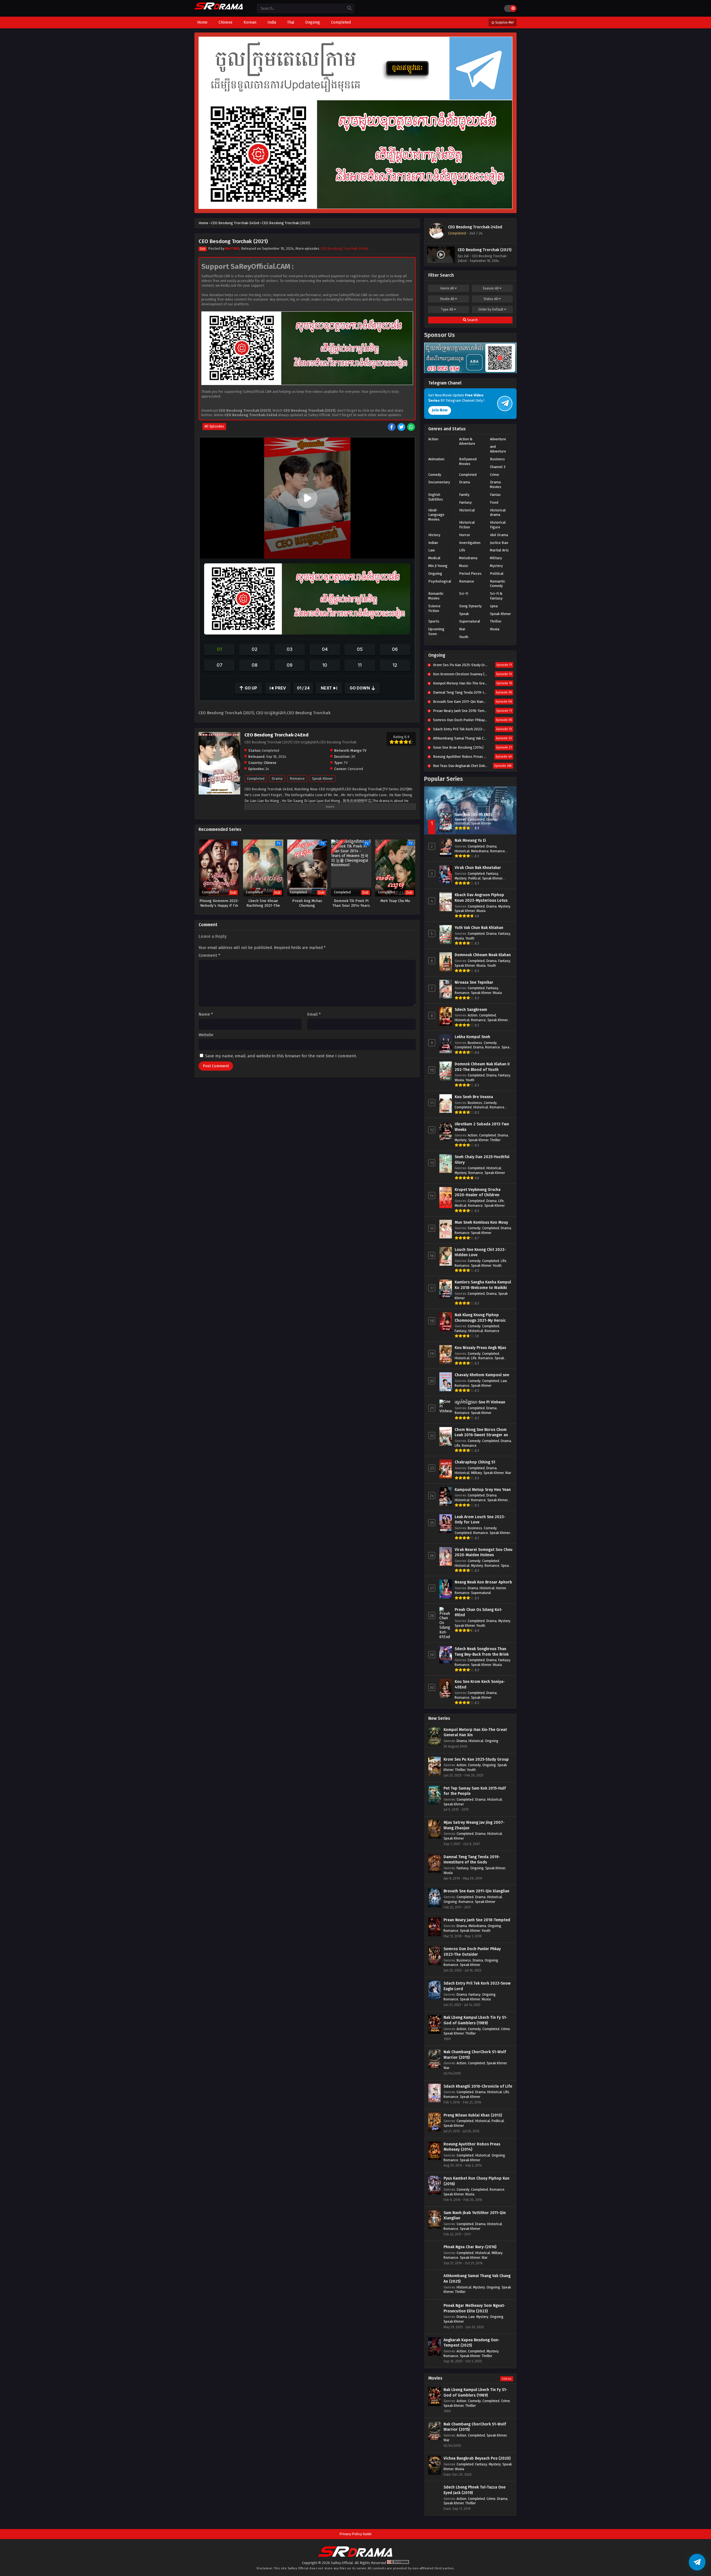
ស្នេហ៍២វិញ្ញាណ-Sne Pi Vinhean (480, 1402)
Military (496, 558)
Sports (434, 621)
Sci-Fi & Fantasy (496, 596)
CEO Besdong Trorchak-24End (344, 248)
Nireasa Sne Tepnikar (474, 982)
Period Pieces (470, 574)
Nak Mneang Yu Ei (470, 840)
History (434, 535)
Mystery (496, 566)
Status (491, 299)
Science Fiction (434, 608)
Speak (464, 614)
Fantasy (465, 502)
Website (206, 1035)
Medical (434, 558)
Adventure (498, 439)
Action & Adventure (467, 441)
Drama (277, 779)
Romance (297, 779)
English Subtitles (436, 497)
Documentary (439, 482)
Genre (447, 288)
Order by (491, 309)
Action (433, 439)
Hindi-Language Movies (436, 515)
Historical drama (498, 513)
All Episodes (214, 426)
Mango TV (358, 750)
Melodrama (468, 558)
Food (494, 502)
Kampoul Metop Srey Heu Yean (483, 1490)
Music (464, 566)
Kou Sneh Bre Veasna (474, 1097)
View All (507, 2379)
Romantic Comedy (498, 584)
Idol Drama (499, 535)
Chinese (270, 763)
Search (472, 320)
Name (206, 1014)
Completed (256, 779)
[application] (307, 498)
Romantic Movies (436, 596)
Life (462, 550)
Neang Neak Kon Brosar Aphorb (483, 1582)
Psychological (440, 581)
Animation (436, 459)
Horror (465, 535)
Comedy (435, 475)
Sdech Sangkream (471, 1010)
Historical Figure (498, 525)
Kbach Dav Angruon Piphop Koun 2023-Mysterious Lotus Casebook (481, 900)
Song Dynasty (470, 606)
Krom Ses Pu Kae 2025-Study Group (476, 1759)
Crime (495, 475)
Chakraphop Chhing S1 (475, 1462)
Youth (464, 637)
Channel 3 (498, 467)
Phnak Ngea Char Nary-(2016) (470, 2247)
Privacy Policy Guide (355, 2534)
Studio (447, 299)
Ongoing (435, 574)
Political (497, 574)
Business (497, 459)
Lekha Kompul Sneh (472, 1037)
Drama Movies (496, 484)
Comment (209, 955)
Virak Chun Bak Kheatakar (478, 868)
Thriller (496, 621)
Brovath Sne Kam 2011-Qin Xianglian (476, 1891)
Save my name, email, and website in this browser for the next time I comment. (281, 1056)
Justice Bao (499, 543)
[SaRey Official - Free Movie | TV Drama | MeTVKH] (219, 9)
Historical (467, 510)
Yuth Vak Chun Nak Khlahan (479, 928)
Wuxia (495, 629)
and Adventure (498, 449)
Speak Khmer (322, 779)
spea (494, 606)
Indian (433, 543)
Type (447, 309)
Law (431, 550)
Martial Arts (499, 550)
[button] (307, 498)
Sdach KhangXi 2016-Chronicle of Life (478, 2086)
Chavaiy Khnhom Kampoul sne (482, 1375)
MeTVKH (232, 248)
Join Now (440, 410)
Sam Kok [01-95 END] (473, 815)
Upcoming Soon (436, 631)
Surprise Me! (504, 23)
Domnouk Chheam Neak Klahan (483, 955)
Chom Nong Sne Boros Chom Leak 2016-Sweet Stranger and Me (483, 1435)
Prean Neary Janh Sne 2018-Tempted (477, 1920)
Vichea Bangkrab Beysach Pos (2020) (477, 2458)
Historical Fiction (467, 525)
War (462, 629)
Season (491, 288)
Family (464, 495)
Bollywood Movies (468, 461)
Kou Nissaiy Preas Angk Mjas (480, 1348)
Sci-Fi (464, 594)
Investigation (470, 543)
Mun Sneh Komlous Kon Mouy (481, 1222)
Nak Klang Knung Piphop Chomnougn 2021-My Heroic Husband (480, 1320)
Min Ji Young (438, 566)
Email (314, 1014)
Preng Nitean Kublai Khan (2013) (473, 2115)
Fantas (495, 495)
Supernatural (470, 621)
